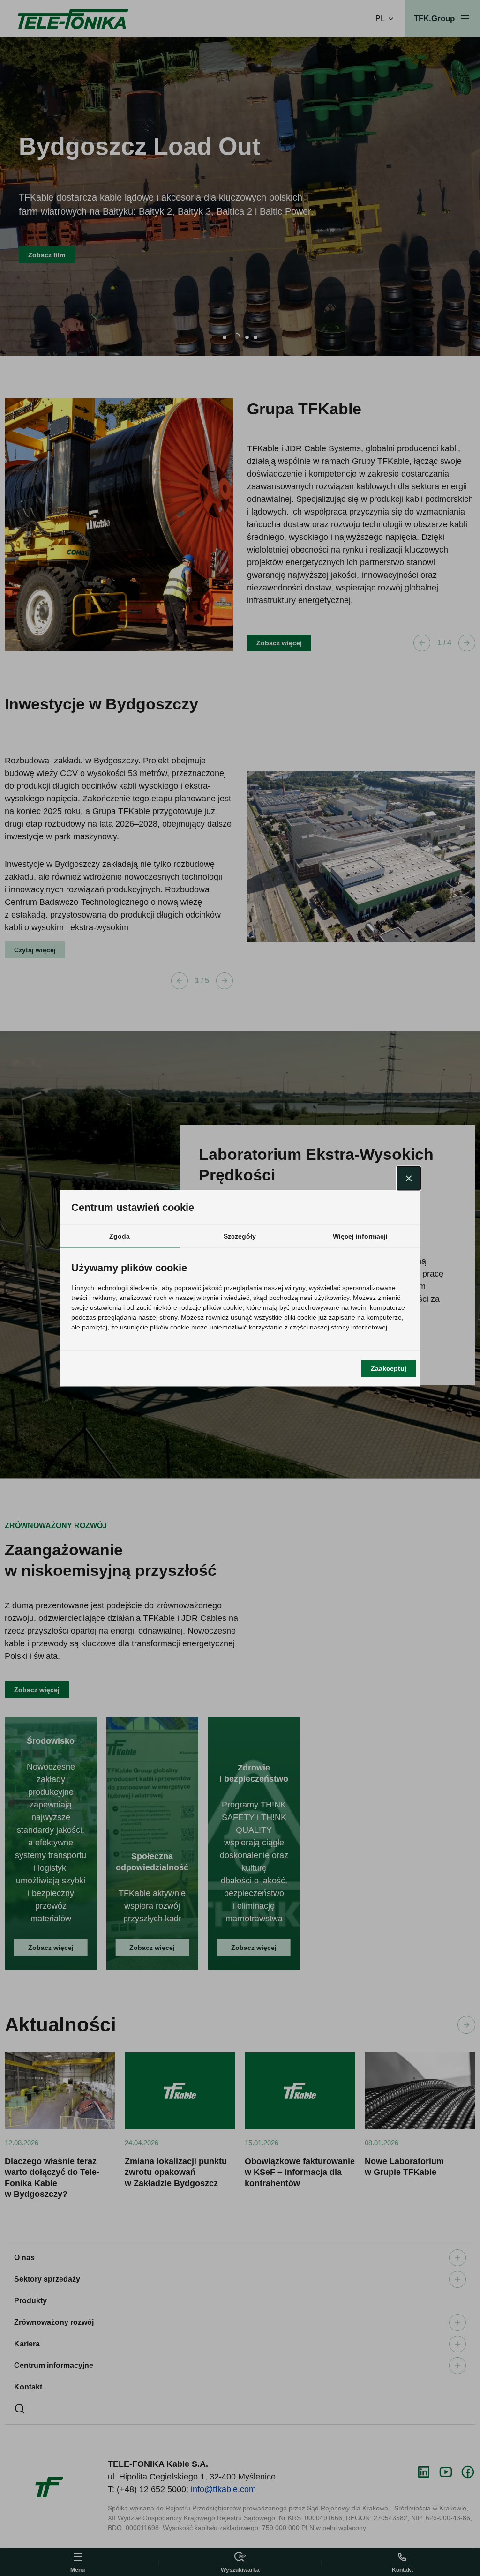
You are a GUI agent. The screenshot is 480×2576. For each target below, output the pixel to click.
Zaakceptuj (389, 1368)
